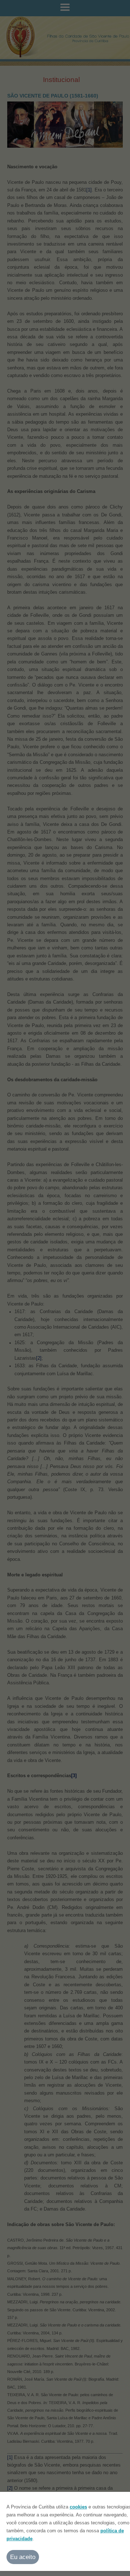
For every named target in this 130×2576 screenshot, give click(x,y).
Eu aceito (23, 2557)
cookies (78, 2507)
